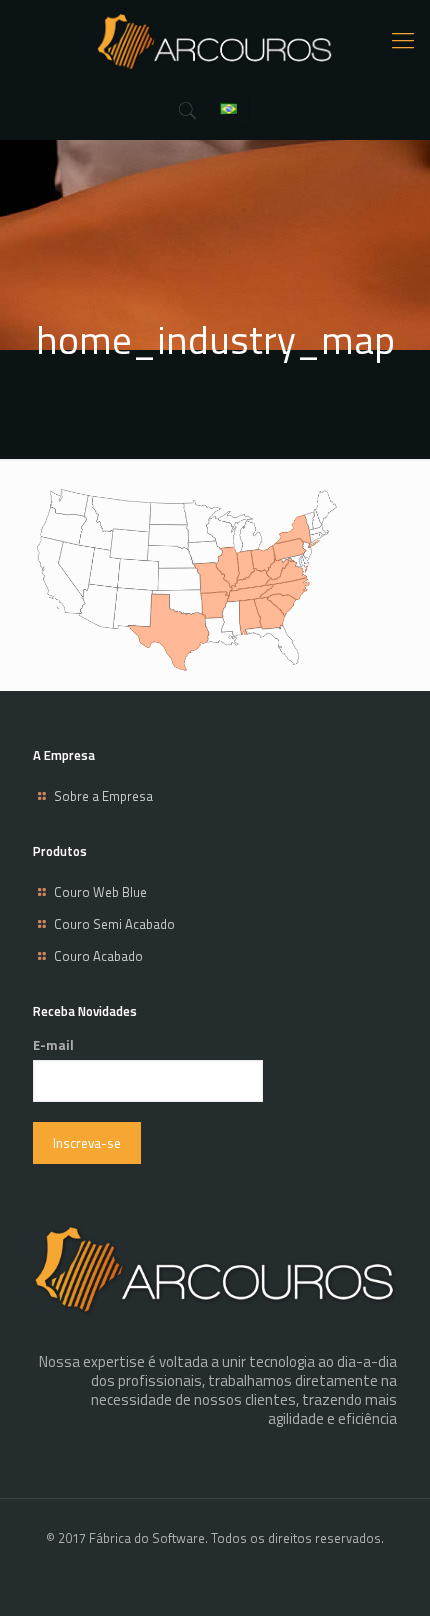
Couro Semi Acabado (114, 924)
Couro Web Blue (100, 892)
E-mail (53, 1045)
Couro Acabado (98, 956)
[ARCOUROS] (215, 40)
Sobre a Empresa (103, 796)
